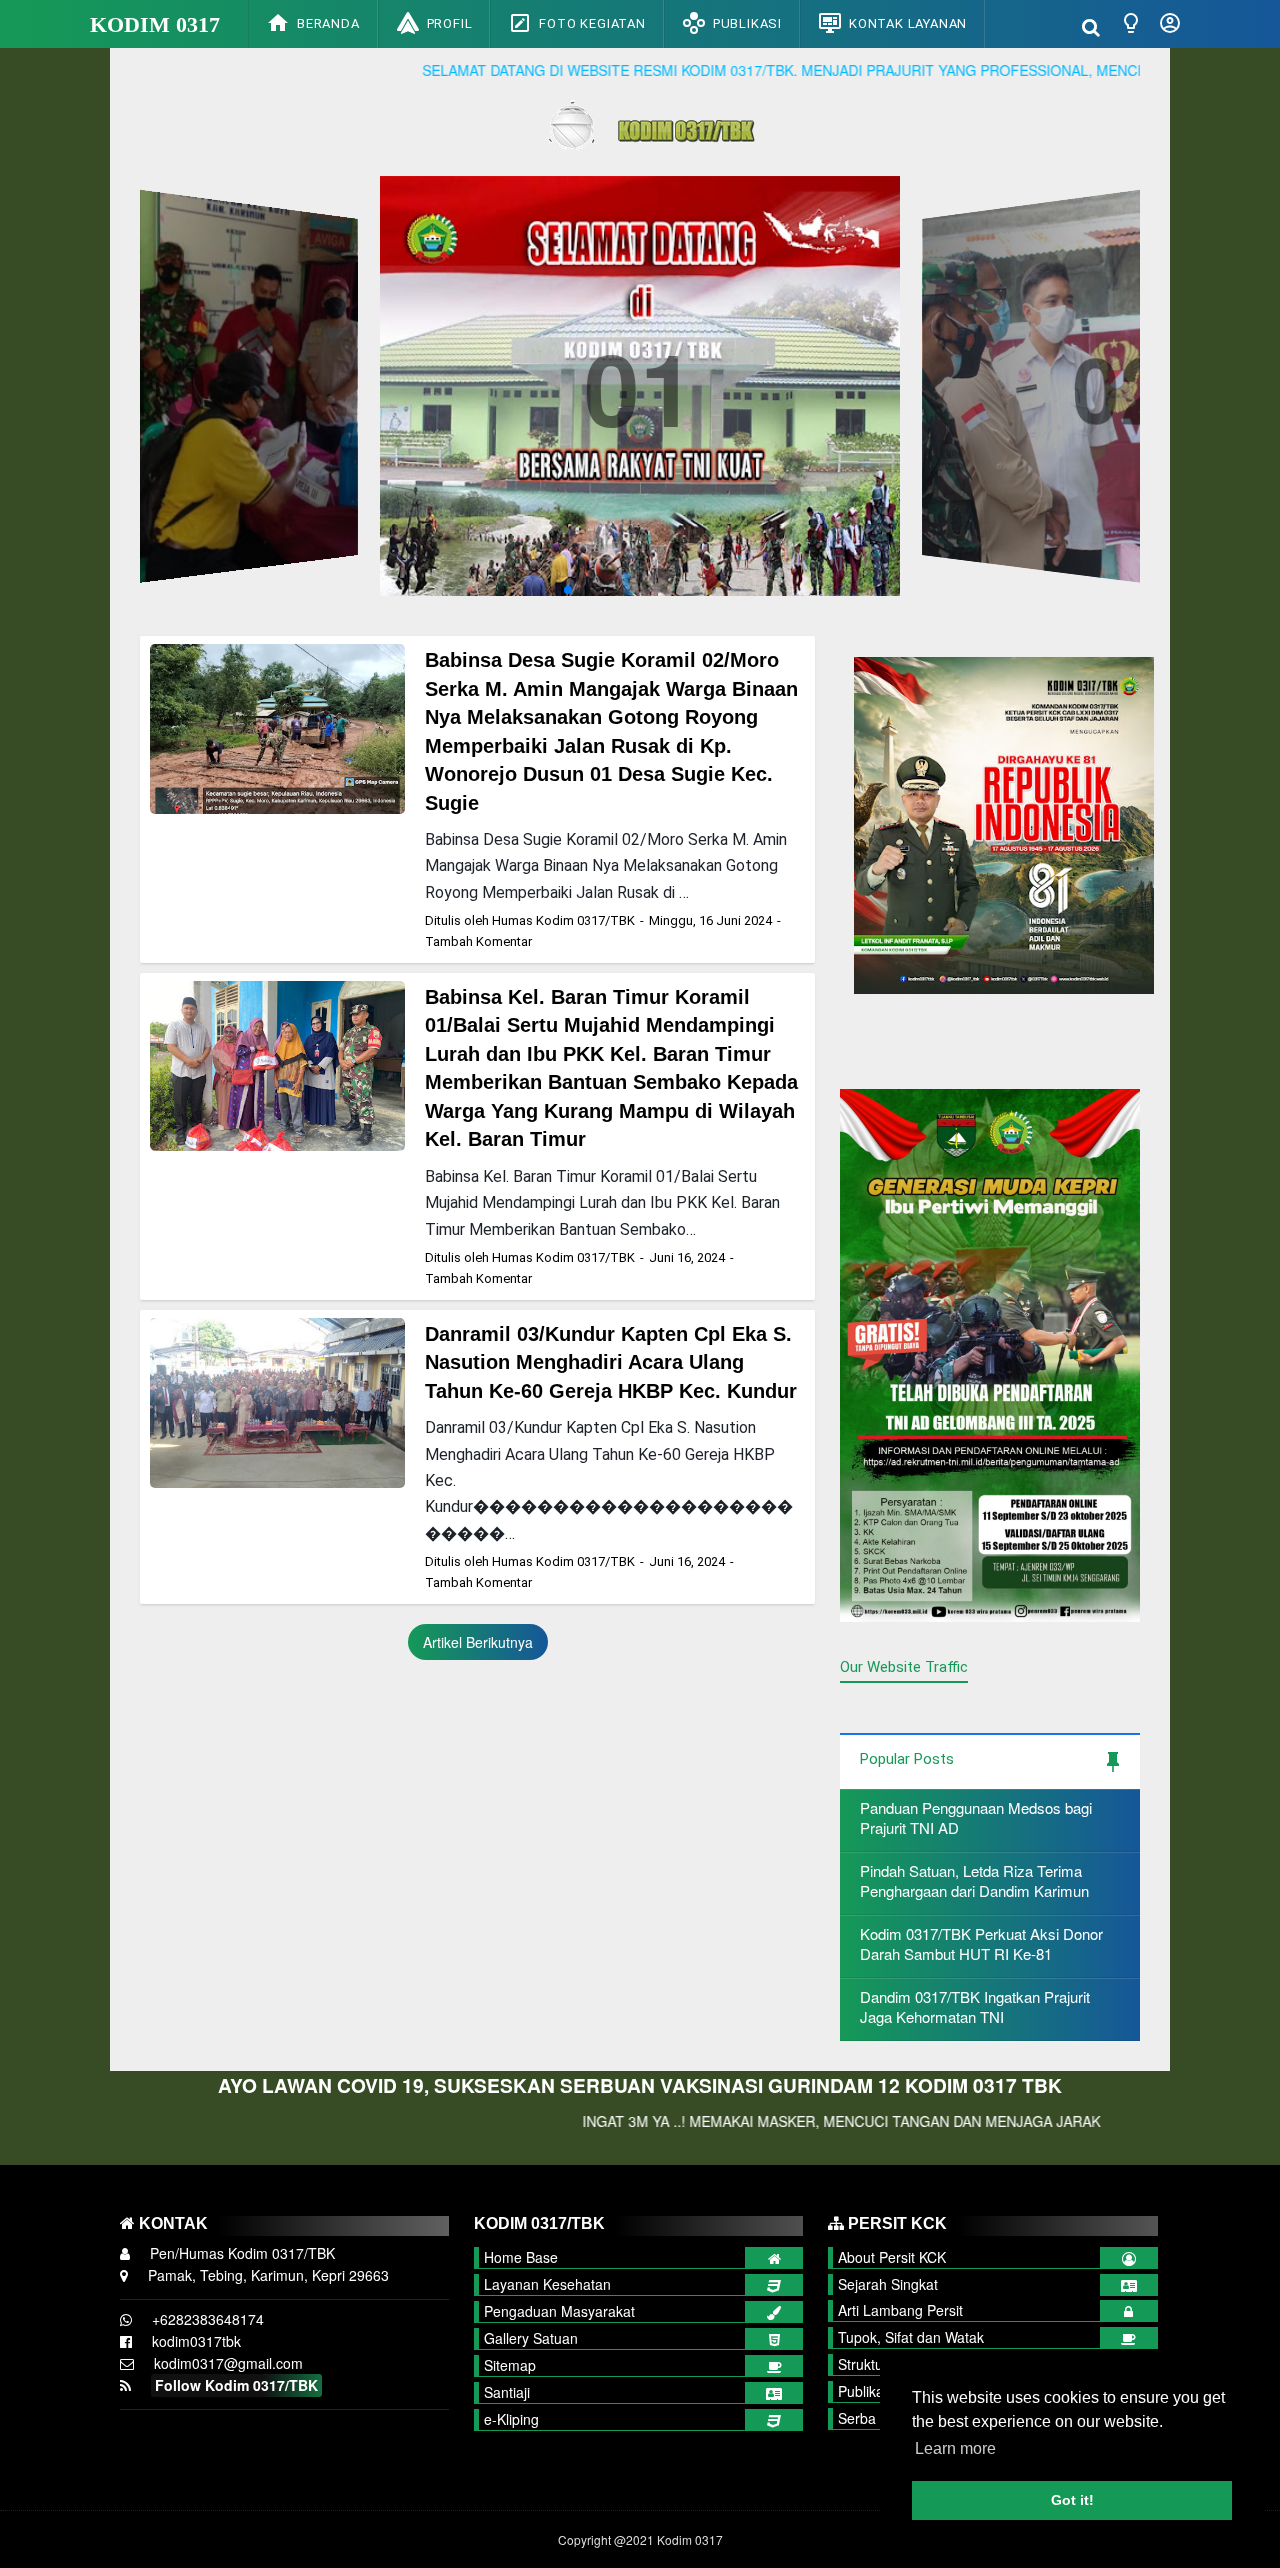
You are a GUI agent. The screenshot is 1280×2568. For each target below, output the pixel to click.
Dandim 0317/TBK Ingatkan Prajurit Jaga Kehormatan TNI (975, 2006)
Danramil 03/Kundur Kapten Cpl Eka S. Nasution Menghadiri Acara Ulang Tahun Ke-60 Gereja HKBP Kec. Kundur (611, 1362)
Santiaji (507, 2392)
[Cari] (1091, 25)
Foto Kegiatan (592, 23)
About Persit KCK (892, 2257)
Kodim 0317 (155, 24)
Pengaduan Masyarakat (559, 2311)
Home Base (521, 2257)
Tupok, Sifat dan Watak (911, 2337)
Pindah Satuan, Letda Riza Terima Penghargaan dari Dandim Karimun (974, 1880)
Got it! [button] (1072, 2500)
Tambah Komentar (478, 941)
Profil (450, 23)
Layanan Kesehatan (547, 2284)
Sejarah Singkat (888, 2284)
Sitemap (510, 2365)
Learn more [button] (955, 2448)
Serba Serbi (875, 2418)
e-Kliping (511, 2419)
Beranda (328, 23)
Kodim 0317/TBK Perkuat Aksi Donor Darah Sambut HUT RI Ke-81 (981, 1943)
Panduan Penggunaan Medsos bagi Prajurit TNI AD (976, 1817)
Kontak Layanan (908, 23)
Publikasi (747, 23)
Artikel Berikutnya (478, 1642)
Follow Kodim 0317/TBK (236, 2385)
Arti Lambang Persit (900, 2310)
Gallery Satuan (531, 2338)
